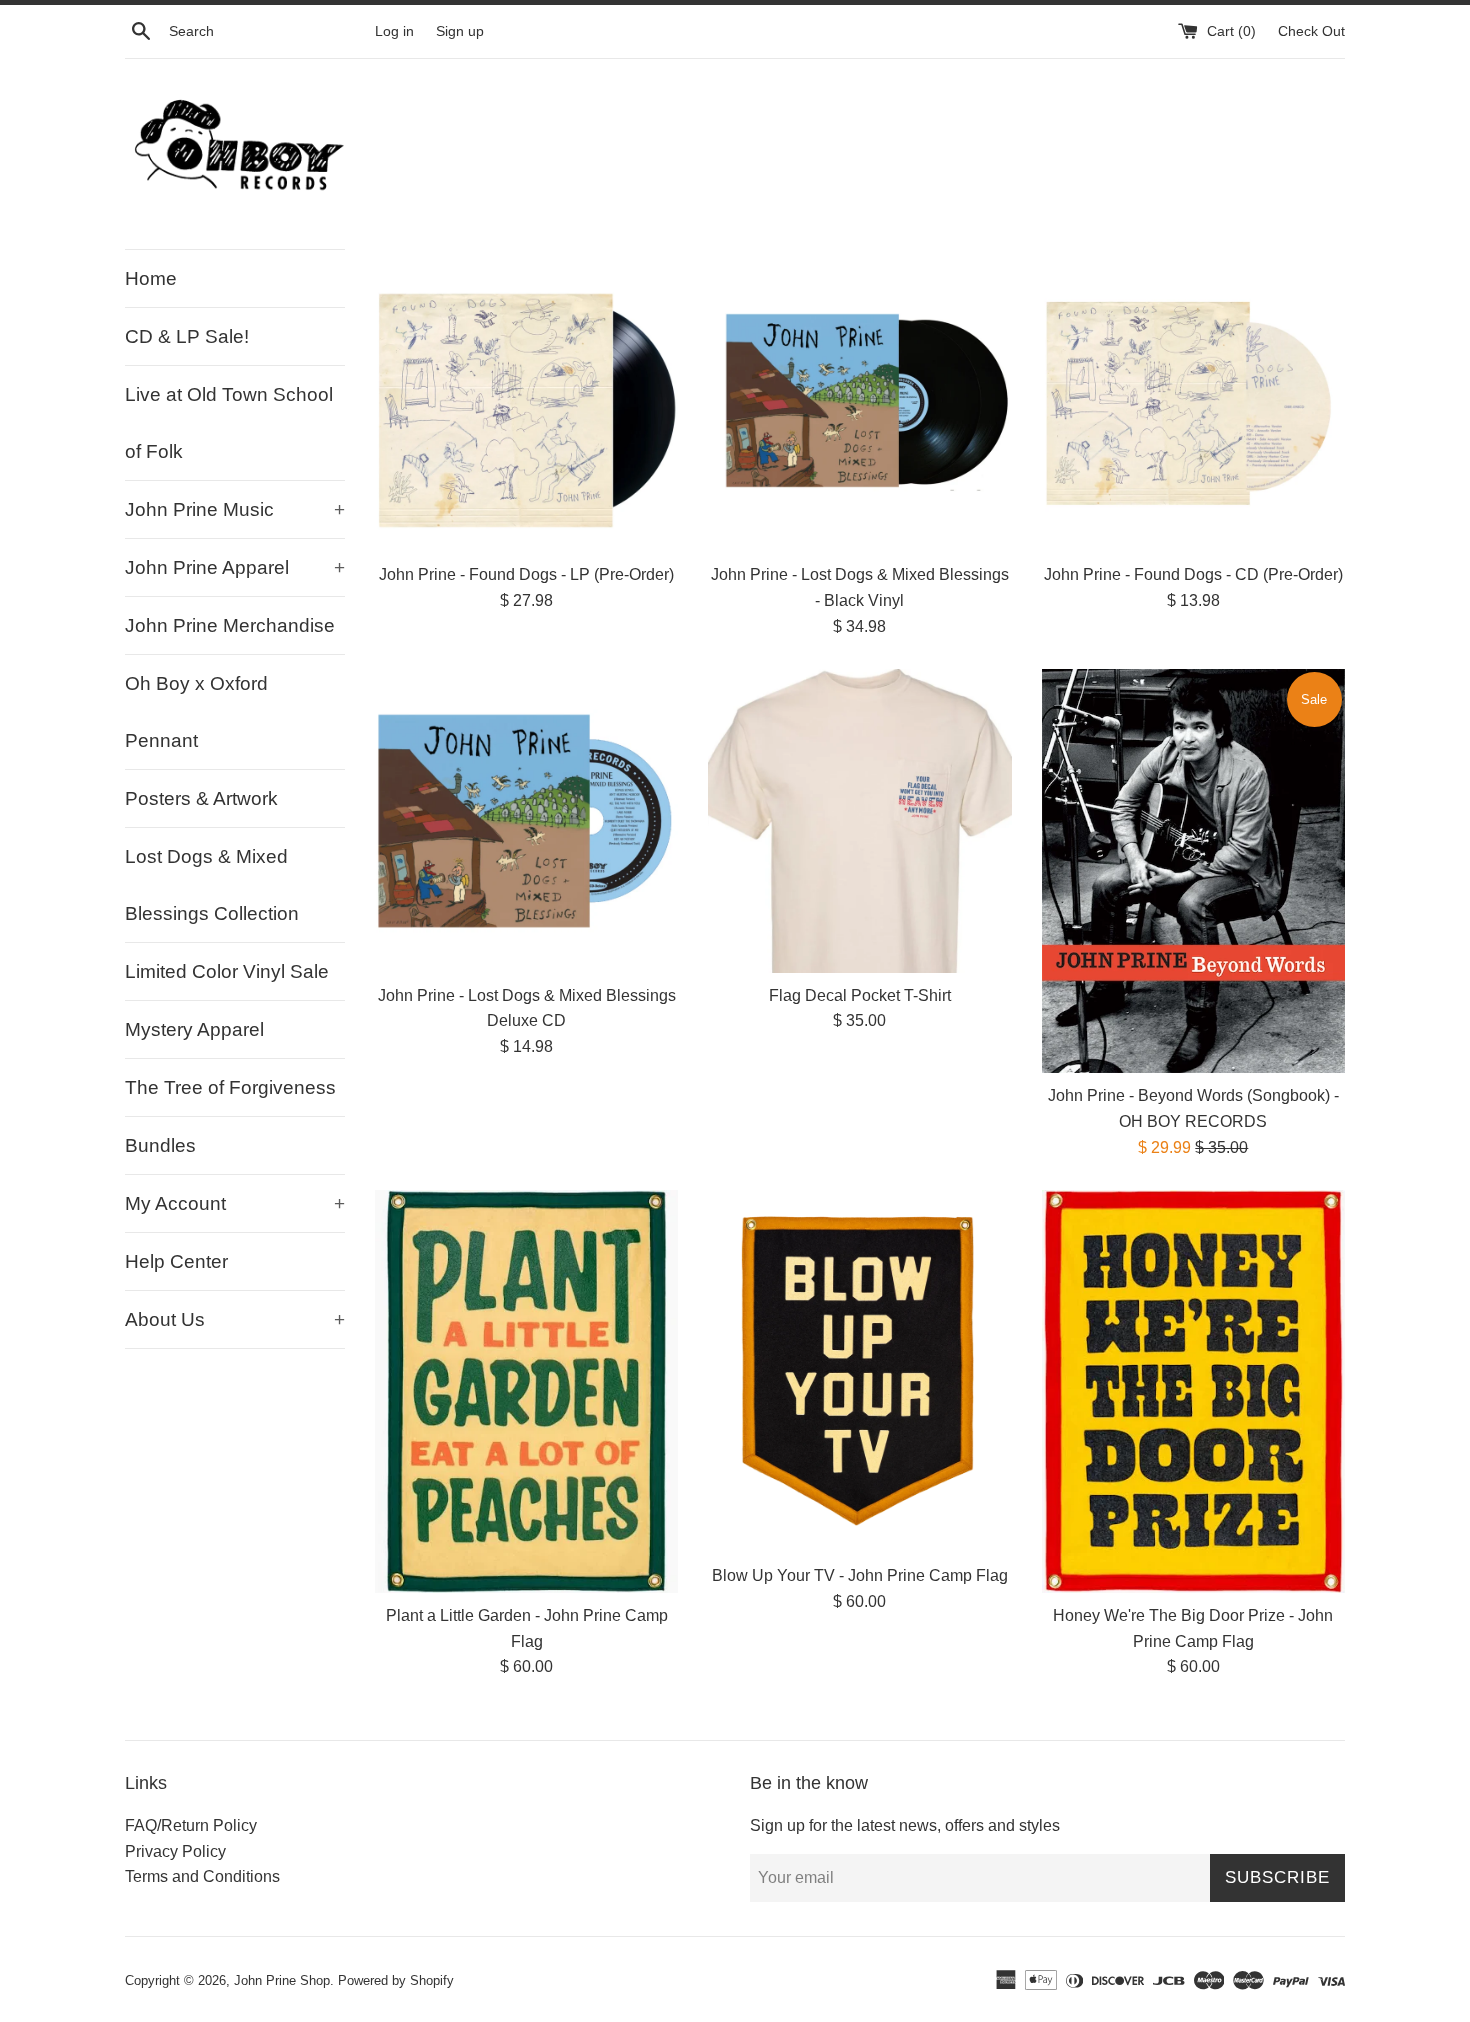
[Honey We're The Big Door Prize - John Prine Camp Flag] (1193, 1391)
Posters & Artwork (201, 798)
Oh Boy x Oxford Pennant (196, 712)
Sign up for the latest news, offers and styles (905, 1825)
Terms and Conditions (202, 1876)
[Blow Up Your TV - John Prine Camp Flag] (859, 1371)
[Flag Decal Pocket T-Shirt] (859, 820)
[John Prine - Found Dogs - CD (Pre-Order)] (1193, 400)
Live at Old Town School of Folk (229, 423)
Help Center (176, 1261)
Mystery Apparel (194, 1029)
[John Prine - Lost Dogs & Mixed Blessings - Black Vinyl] (859, 400)
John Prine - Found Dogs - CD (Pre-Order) (1193, 574)
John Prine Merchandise (230, 625)
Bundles (160, 1145)
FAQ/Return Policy (191, 1825)
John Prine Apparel (235, 567)
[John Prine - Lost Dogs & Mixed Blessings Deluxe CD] (526, 820)
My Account (235, 1203)
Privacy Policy (175, 1851)
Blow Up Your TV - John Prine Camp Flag (860, 1575)
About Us (235, 1319)
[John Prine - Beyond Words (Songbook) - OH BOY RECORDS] (1193, 871)
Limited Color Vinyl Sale (227, 971)
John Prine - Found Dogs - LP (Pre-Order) (526, 574)
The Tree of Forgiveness (230, 1087)
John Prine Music (235, 509)
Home (151, 278)
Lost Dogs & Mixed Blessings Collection (212, 885)
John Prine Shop (282, 1980)
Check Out (1311, 31)
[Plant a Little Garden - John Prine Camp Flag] (526, 1391)
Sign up (460, 31)
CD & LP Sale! (187, 336)
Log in (394, 31)
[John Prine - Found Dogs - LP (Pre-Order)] (526, 400)
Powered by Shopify (396, 1980)
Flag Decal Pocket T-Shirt (860, 995)
